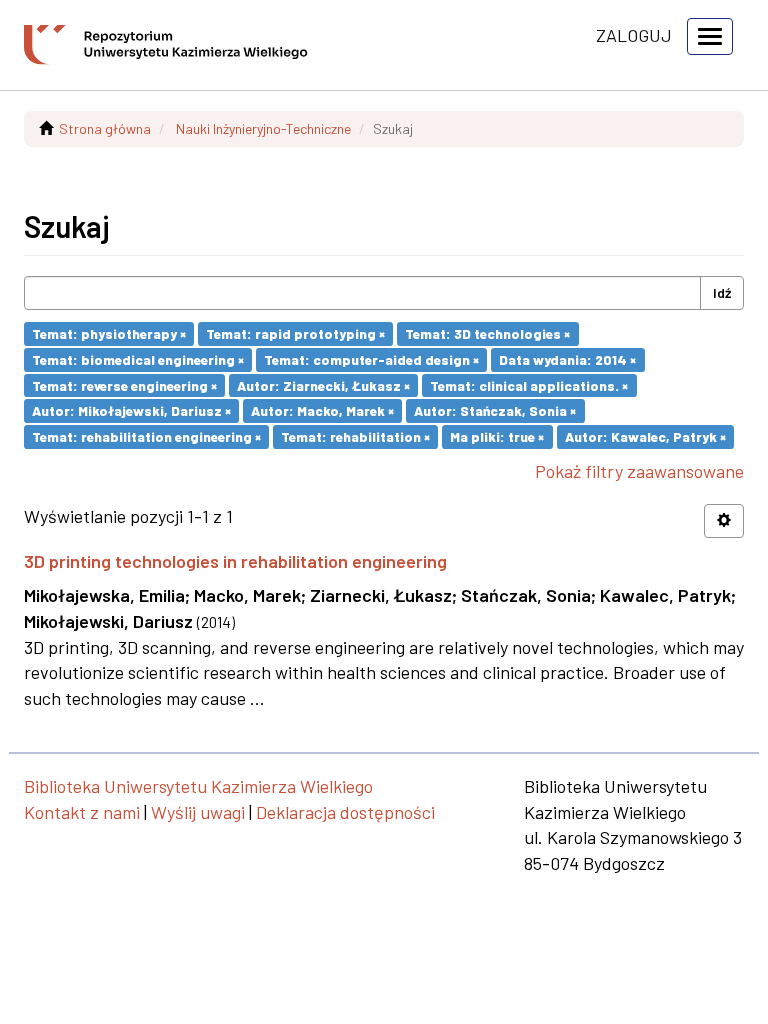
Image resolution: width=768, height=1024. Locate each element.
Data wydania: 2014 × (567, 359)
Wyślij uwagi (198, 812)
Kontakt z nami (82, 812)
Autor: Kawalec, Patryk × (645, 436)
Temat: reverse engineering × (124, 384)
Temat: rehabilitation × (355, 436)
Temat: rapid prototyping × (295, 333)
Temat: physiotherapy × (109, 333)
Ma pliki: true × (497, 436)
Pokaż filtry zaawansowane (639, 471)
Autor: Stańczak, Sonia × (495, 410)
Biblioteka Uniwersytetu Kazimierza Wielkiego (198, 786)
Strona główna (105, 128)
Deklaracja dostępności (345, 812)
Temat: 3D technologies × (487, 333)
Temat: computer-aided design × (371, 359)
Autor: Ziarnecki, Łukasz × (323, 384)
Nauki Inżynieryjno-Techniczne (263, 128)
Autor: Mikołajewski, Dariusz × (131, 410)
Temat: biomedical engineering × (138, 359)
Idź (722, 292)
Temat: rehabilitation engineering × (146, 436)
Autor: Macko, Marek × (322, 410)
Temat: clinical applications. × (529, 384)
